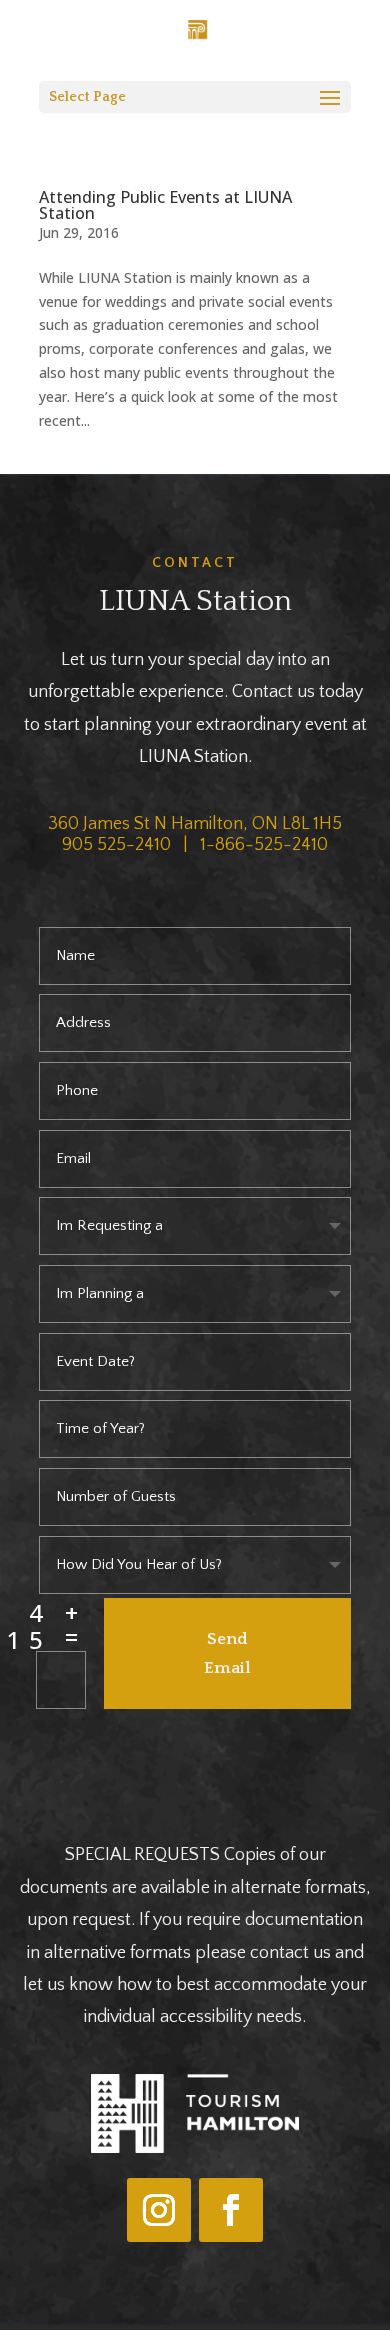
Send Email (227, 1653)
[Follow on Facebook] (231, 2210)
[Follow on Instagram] (159, 2210)
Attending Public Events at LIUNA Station (165, 205)
